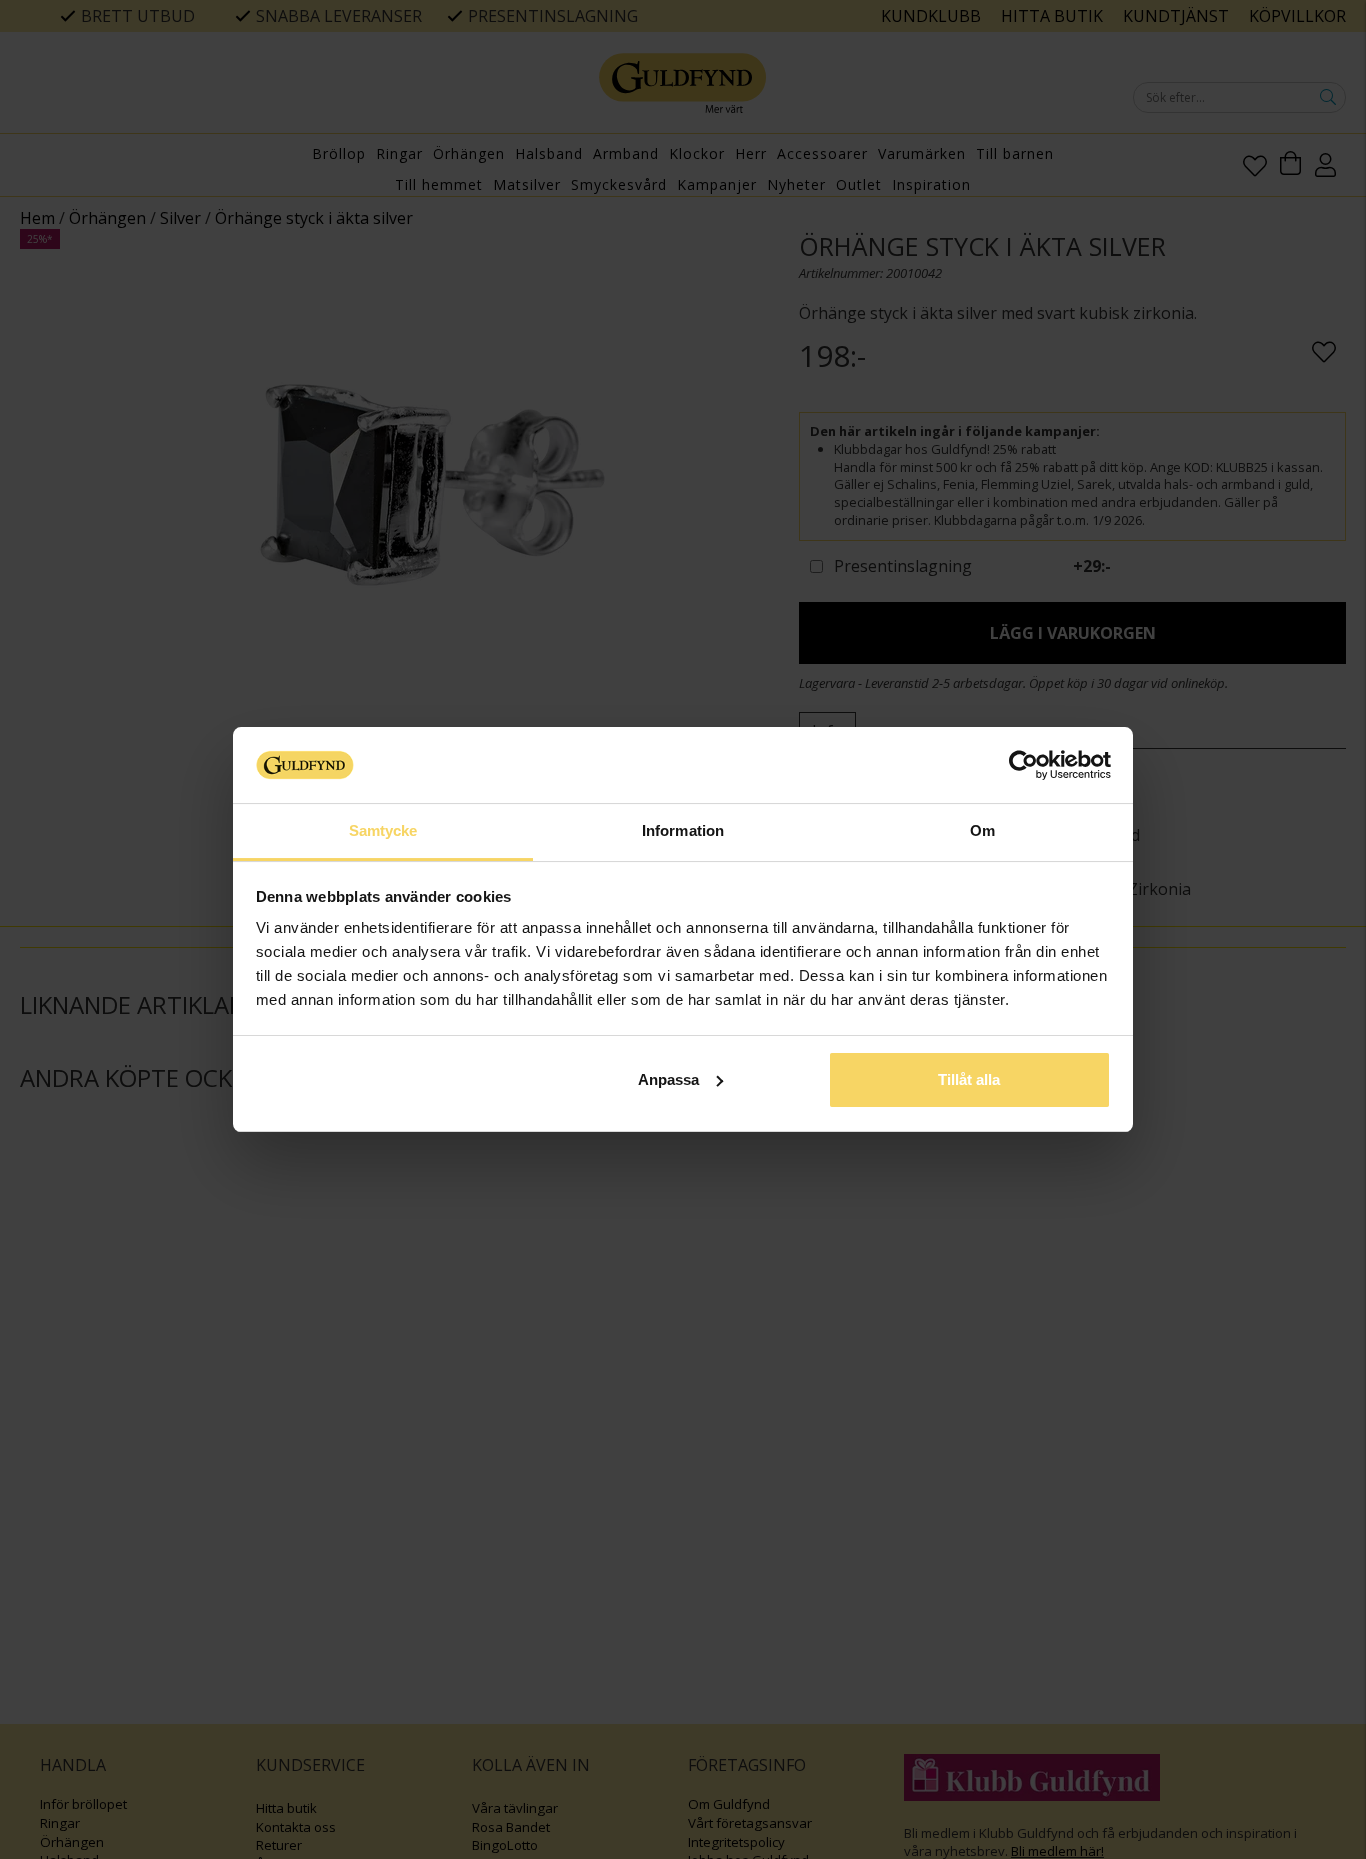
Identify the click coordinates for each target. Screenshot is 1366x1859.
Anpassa (668, 1079)
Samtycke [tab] (383, 830)
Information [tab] (683, 830)
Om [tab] (982, 830)
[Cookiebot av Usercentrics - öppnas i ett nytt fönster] (1023, 765)
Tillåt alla (969, 1079)
